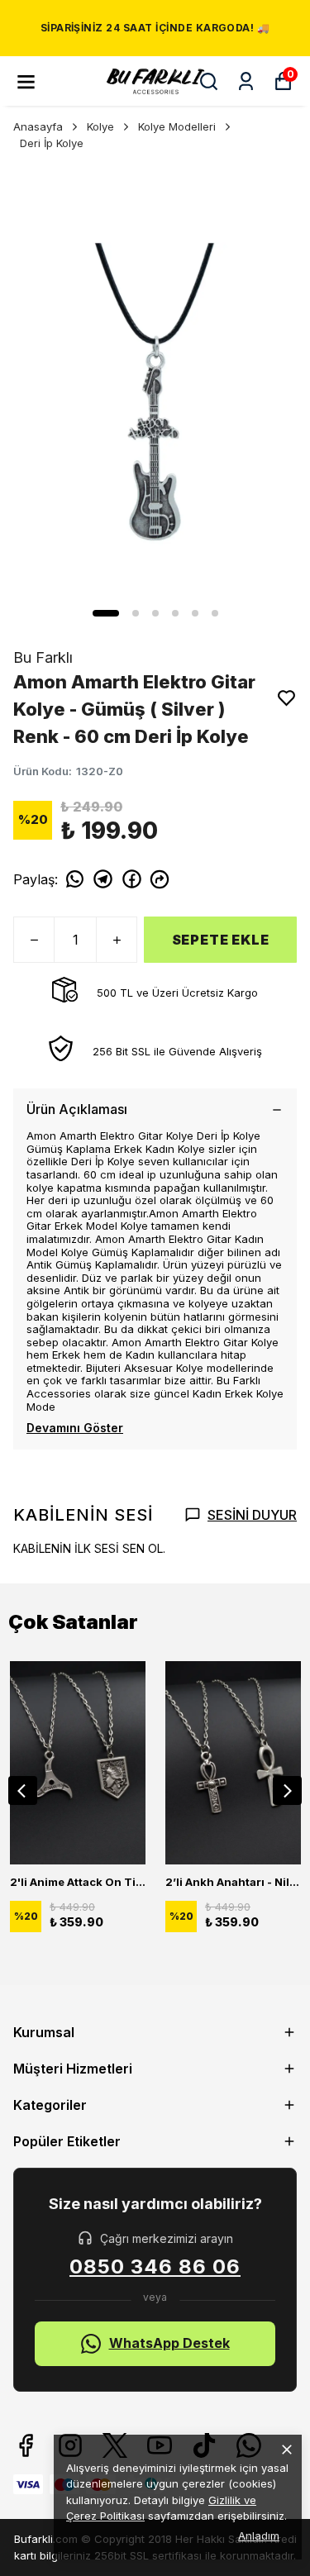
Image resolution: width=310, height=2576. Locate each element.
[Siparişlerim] (246, 81)
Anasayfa (38, 126)
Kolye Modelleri (177, 126)
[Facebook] (26, 2445)
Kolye (100, 126)
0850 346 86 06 (155, 2267)
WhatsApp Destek (169, 2343)
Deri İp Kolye (52, 143)
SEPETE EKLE (221, 940)
